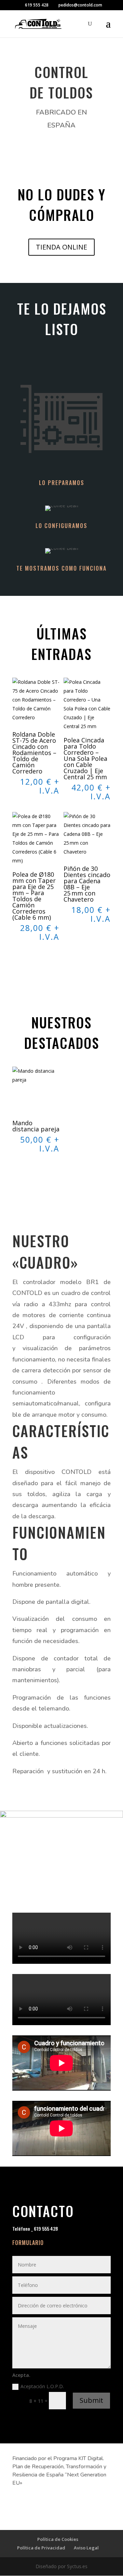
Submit (91, 2400)
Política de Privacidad (41, 2548)
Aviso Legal (86, 2548)
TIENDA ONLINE (61, 247)
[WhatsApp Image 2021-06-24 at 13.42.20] (61, 1816)
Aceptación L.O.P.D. (43, 2386)
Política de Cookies (58, 2539)
